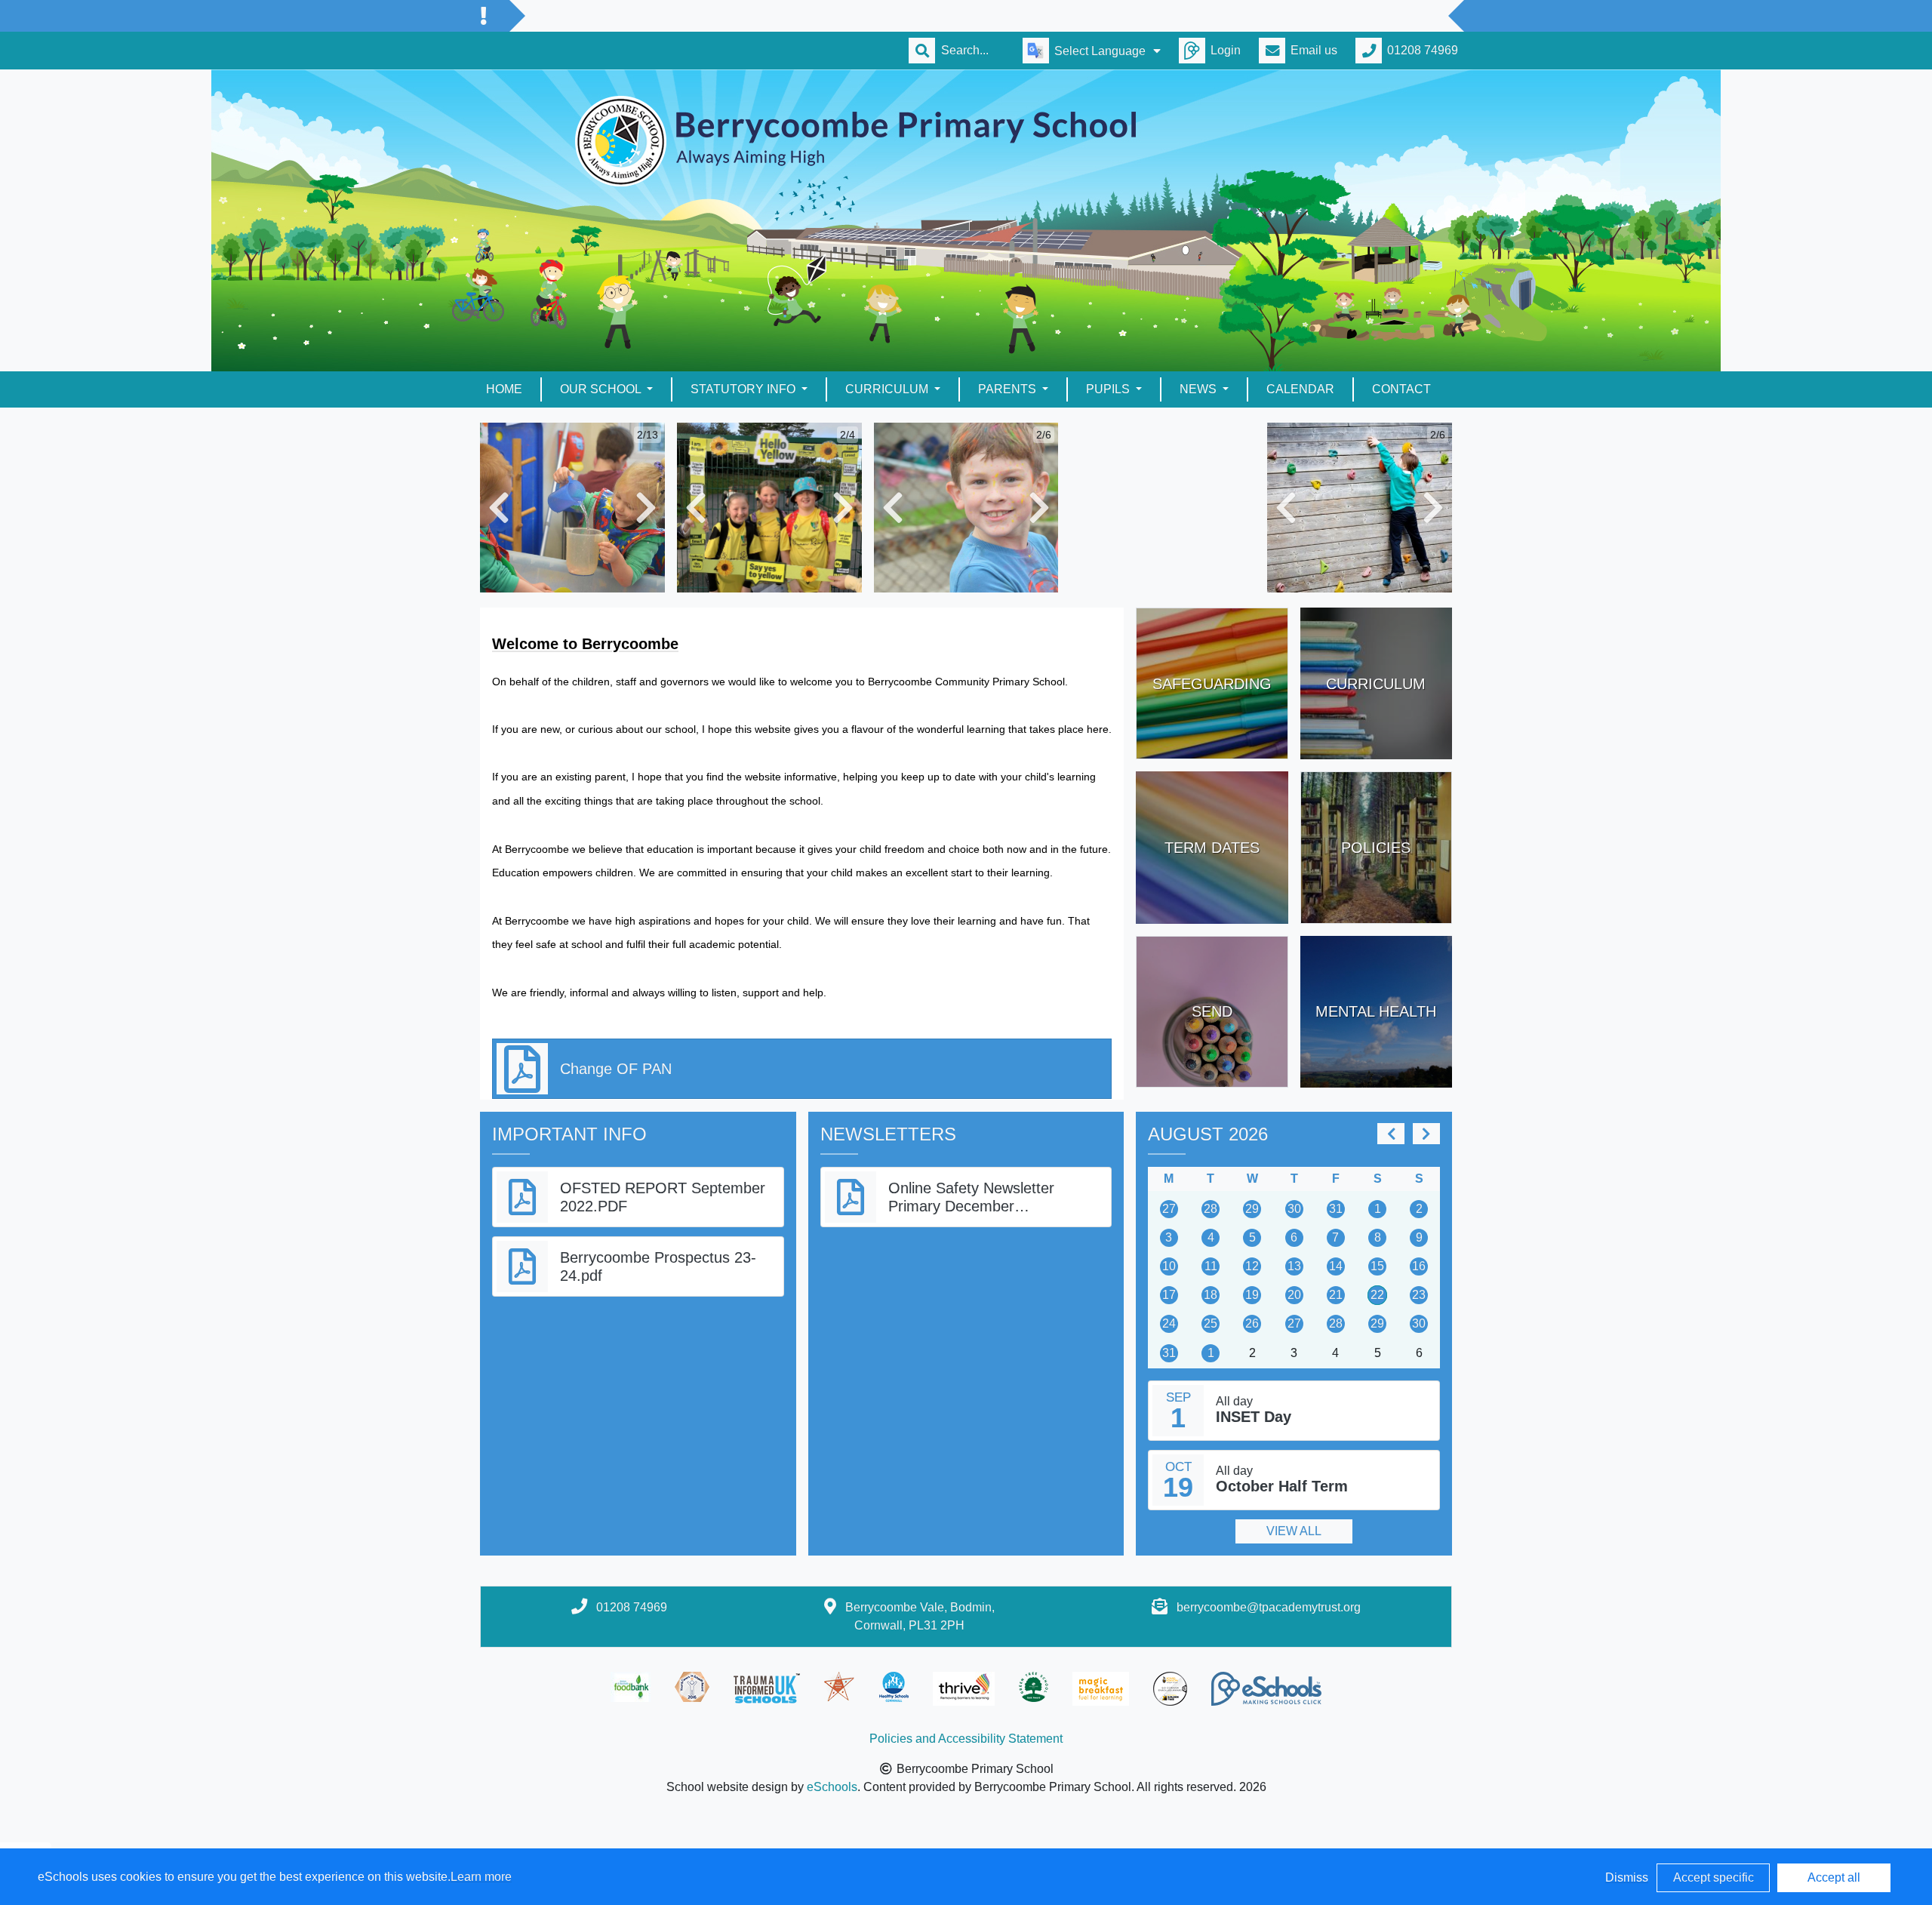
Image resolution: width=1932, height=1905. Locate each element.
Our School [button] (602, 389)
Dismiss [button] (1627, 1877)
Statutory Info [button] (744, 389)
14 (1336, 1266)
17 (1169, 1295)
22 (1377, 1295)
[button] (499, 508)
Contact (1401, 389)
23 (1419, 1295)
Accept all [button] (1834, 1877)
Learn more (481, 1877)
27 (1169, 1209)
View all (1294, 1531)
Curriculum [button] (888, 389)
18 (1211, 1295)
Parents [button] (1009, 389)
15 (1377, 1266)
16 (1419, 1266)
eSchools (832, 1787)
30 (1294, 1209)
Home (504, 389)
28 (1211, 1209)
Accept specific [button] (1714, 1877)
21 (1336, 1295)
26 (1252, 1323)
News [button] (1200, 389)
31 (1336, 1209)
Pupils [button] (1109, 389)
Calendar (1300, 389)
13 (1294, 1266)
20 (1294, 1295)
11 (1211, 1266)
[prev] (1391, 1134)
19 (1252, 1295)
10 (1169, 1266)
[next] (1426, 1134)
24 (1169, 1323)
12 (1252, 1266)
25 (1211, 1323)
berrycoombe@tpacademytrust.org (1269, 1607)
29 (1252, 1209)
